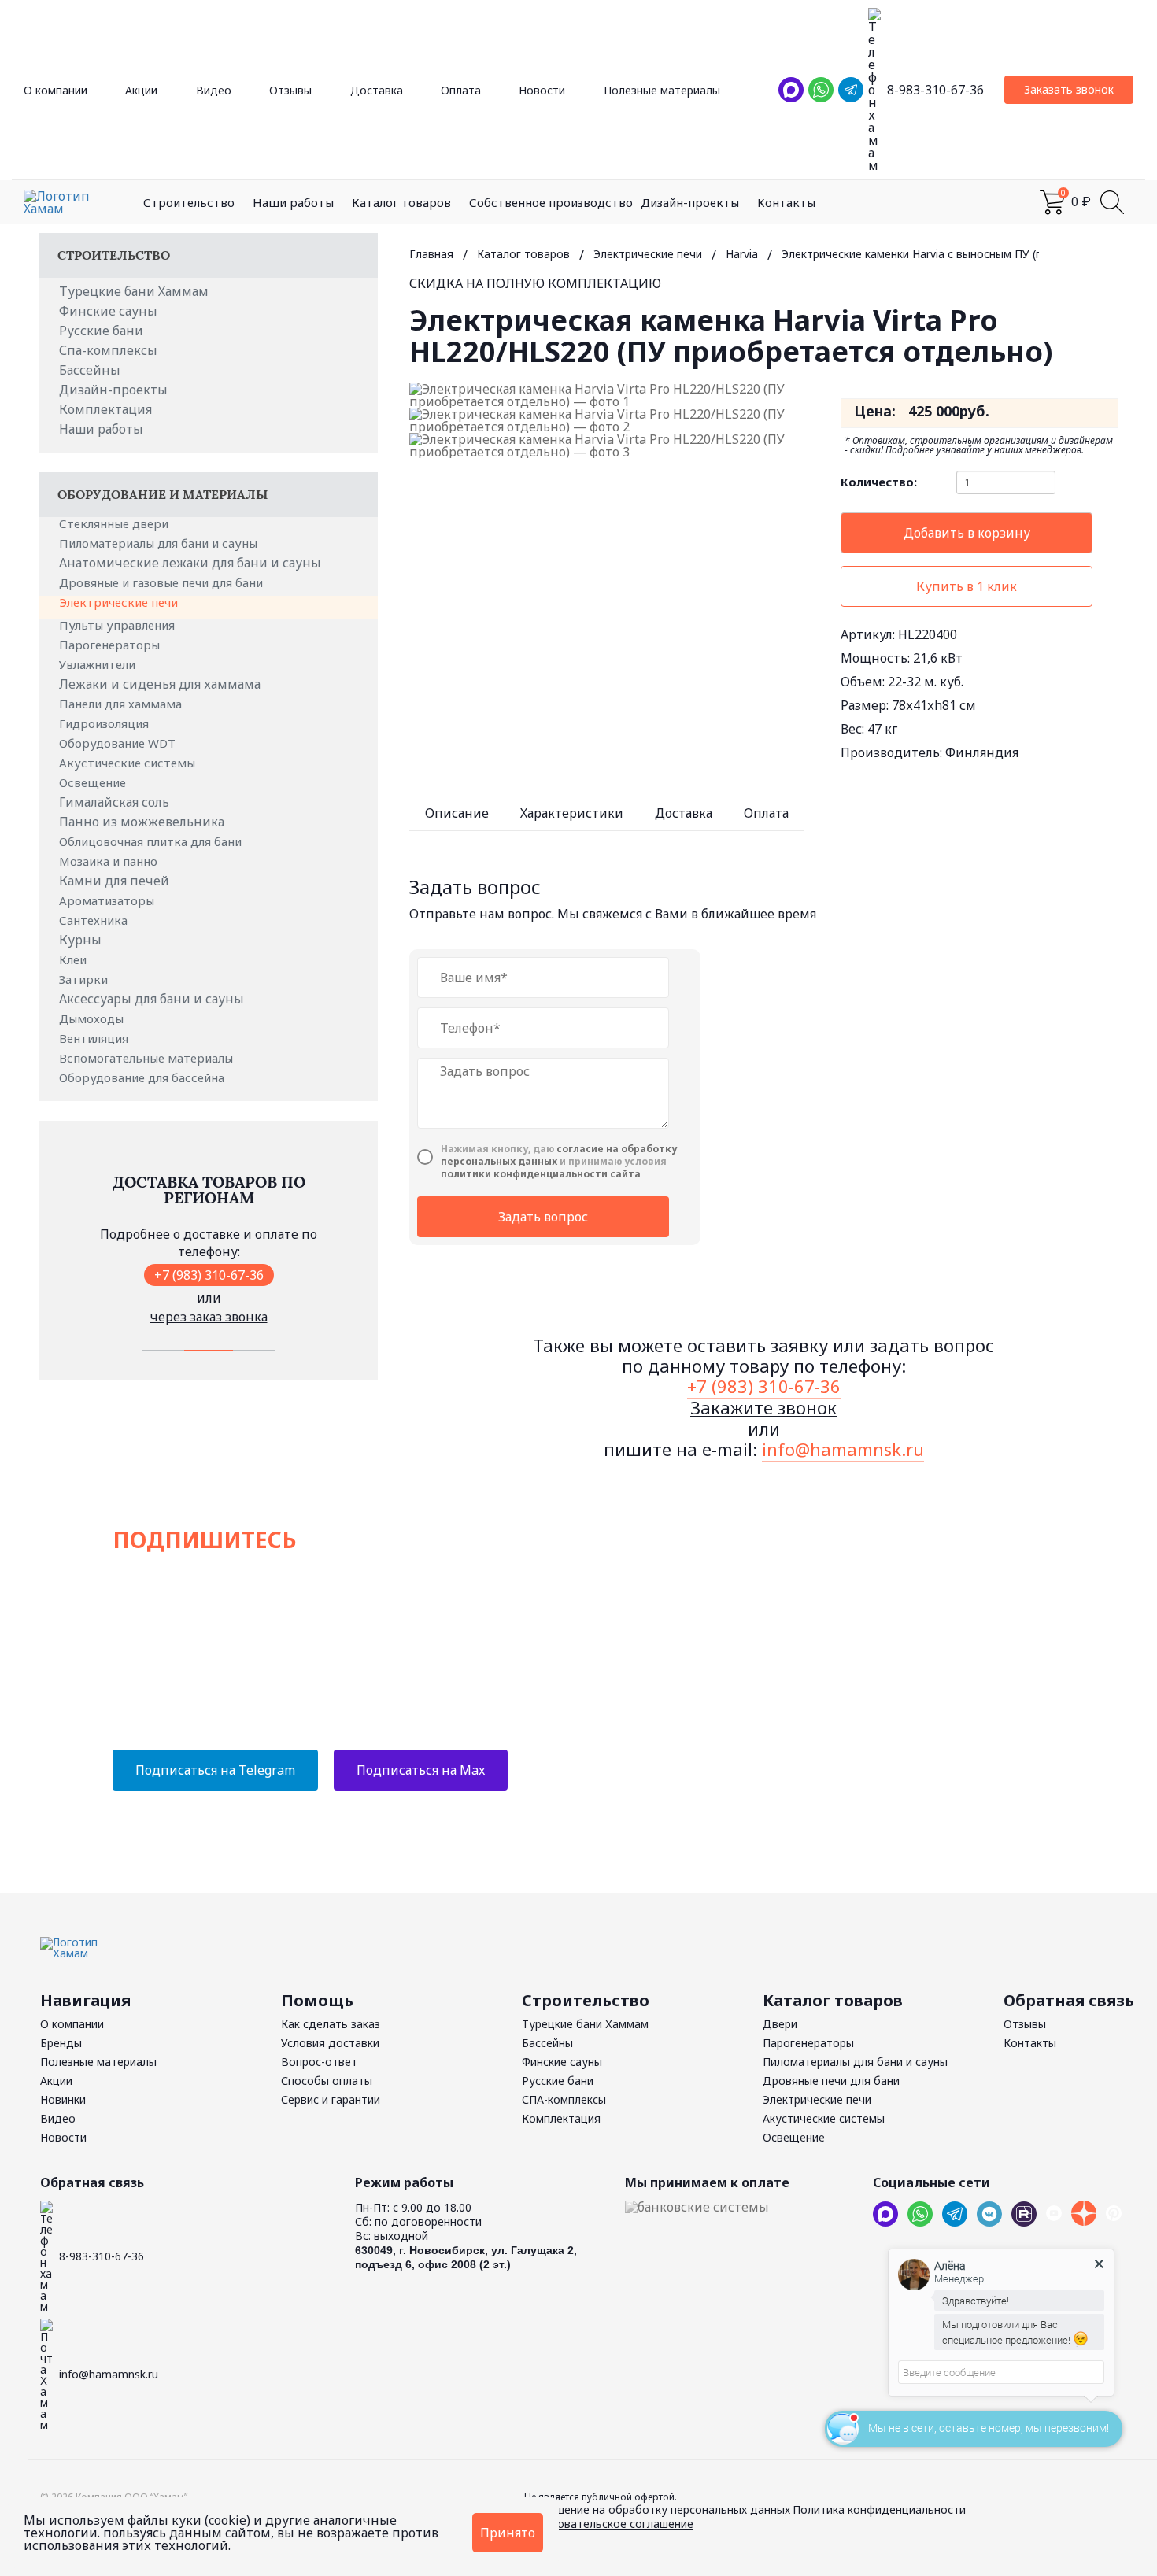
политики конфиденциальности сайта (541, 1174)
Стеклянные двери (115, 523)
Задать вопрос (543, 1217)
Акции (141, 90)
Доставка (377, 90)
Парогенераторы (111, 645)
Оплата (461, 90)
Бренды (61, 2043)
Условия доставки (330, 2043)
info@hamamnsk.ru (843, 1449)
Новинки (63, 2099)
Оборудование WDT (119, 743)
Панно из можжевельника (142, 822)
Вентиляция (95, 1038)
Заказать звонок (1069, 89)
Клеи (74, 959)
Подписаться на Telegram (215, 1770)
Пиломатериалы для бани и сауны (160, 543)
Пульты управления (118, 625)
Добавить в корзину (967, 533)
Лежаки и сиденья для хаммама (160, 684)
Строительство (189, 202)
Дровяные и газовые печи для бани (163, 582)
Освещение (94, 782)
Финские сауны (108, 311)
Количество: (879, 482)
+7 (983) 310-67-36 (209, 1275)
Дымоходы (93, 1018)
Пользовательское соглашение (609, 2524)
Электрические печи (120, 602)
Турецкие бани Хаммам (134, 291)
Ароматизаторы (108, 900)
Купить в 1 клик (967, 586)
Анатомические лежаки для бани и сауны (190, 563)
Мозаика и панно (110, 861)
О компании (55, 90)
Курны (80, 940)
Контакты (786, 202)
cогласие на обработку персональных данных (559, 1155)
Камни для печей (114, 881)
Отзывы (290, 90)
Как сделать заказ (331, 2024)
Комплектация (105, 409)
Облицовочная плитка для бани (152, 841)
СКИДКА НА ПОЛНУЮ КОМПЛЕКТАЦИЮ (535, 283)
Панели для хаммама (122, 704)
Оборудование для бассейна (143, 1077)
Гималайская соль (114, 802)
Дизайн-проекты (690, 202)
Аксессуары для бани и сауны (152, 999)
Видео (214, 90)
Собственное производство (551, 202)
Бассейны (90, 370)
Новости (542, 90)
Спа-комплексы (108, 350)
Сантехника (95, 920)
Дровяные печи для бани (831, 2081)
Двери (780, 2024)
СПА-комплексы (564, 2099)
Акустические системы (129, 763)
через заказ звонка (209, 1317)
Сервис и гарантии (331, 2099)
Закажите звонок (763, 1407)
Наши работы (293, 202)
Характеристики (572, 813)
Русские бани (101, 331)
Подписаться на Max (421, 1770)
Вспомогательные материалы (148, 1058)
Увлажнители (99, 664)
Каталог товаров (401, 202)
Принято (508, 2533)
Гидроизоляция (105, 723)
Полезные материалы (662, 90)
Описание (457, 813)
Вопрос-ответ (319, 2062)
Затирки (85, 979)
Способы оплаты (327, 2081)
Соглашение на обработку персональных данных (657, 2509)
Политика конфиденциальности (879, 2509)
